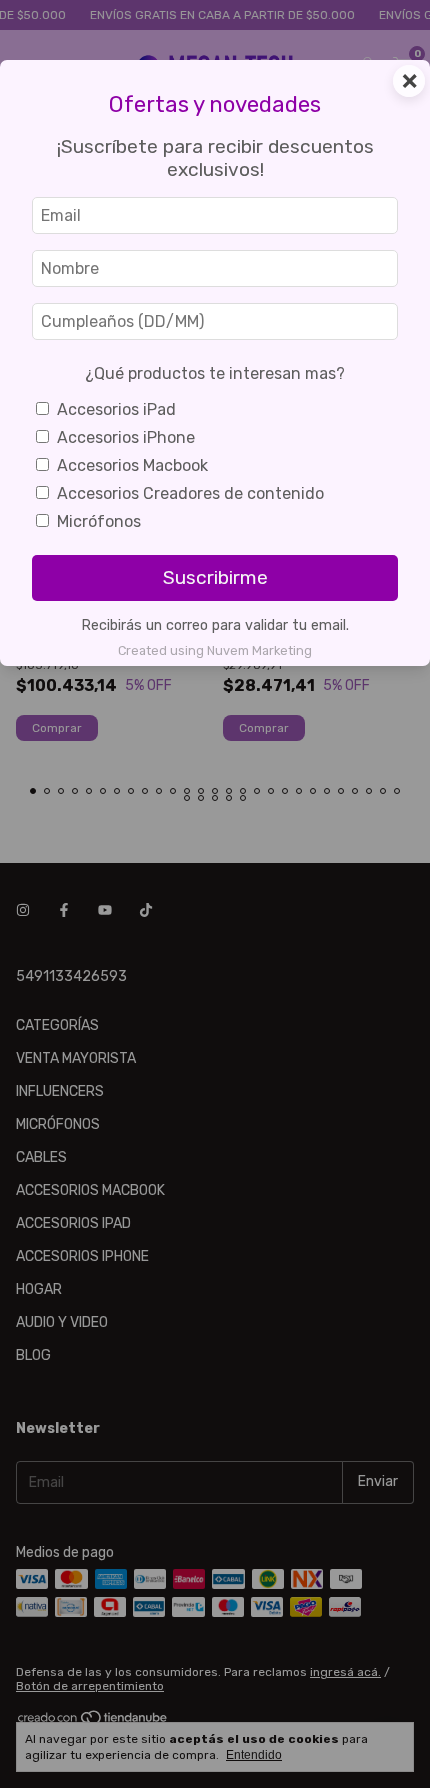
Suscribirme (215, 577)
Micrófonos (99, 521)
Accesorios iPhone (126, 437)
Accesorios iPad (116, 409)
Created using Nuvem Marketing (215, 650)
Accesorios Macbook (132, 465)
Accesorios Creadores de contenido (190, 493)
